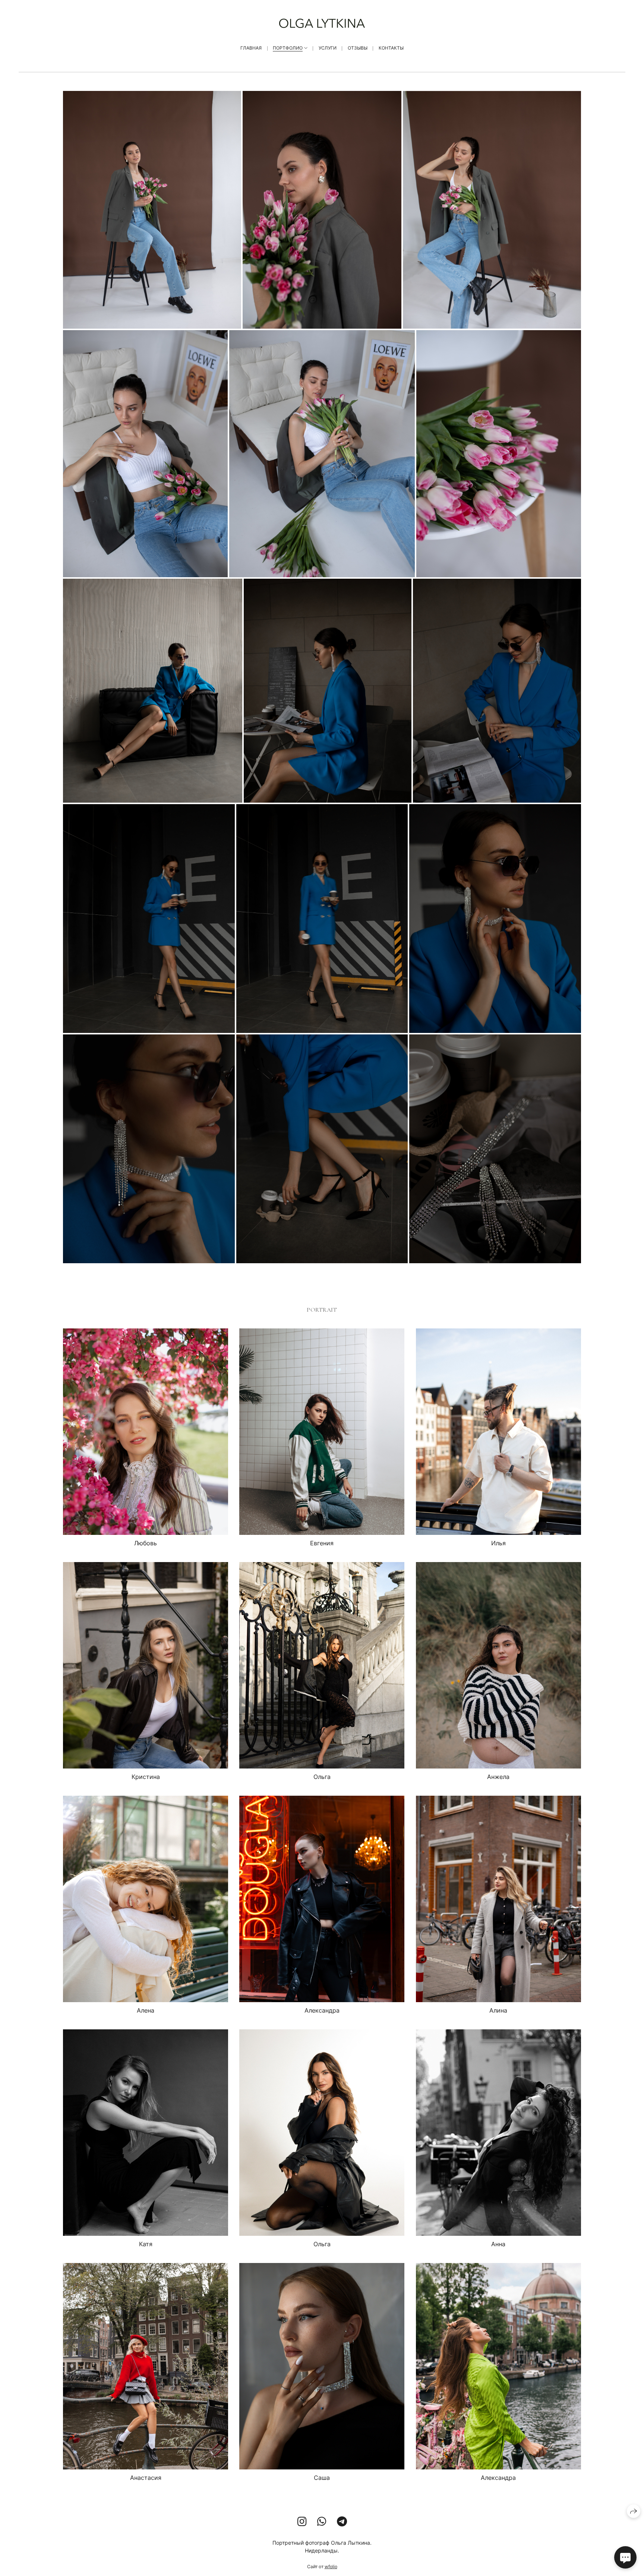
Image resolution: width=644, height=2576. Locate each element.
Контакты (391, 48)
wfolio (331, 2566)
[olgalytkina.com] (322, 23)
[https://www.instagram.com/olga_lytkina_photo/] (302, 2522)
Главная (251, 48)
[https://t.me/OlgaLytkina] (342, 2522)
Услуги (328, 48)
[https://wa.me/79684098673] (322, 2522)
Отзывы (358, 48)
